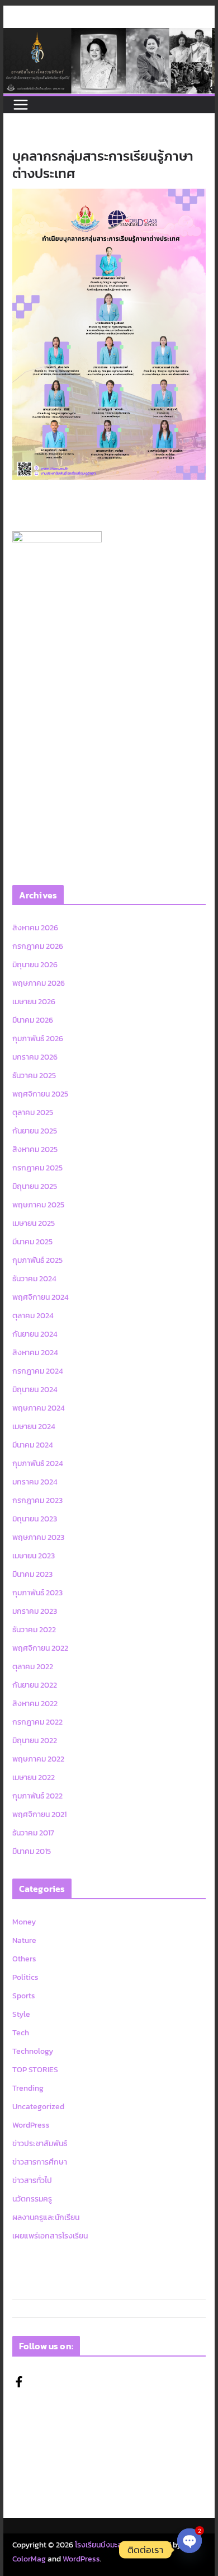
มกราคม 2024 (35, 1482)
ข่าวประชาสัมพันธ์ (40, 2144)
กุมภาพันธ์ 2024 (38, 1463)
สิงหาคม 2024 (35, 1353)
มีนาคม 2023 (32, 1574)
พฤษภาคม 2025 (38, 1205)
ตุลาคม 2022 (33, 1667)
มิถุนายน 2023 (35, 1519)
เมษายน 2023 (34, 1556)
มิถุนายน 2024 (35, 1390)
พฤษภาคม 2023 (38, 1537)
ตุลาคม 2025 (33, 1113)
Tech (21, 2033)
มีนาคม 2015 (32, 1851)
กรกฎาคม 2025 (37, 1168)
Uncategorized (38, 2107)
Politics (25, 1977)
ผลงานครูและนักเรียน (46, 2217)
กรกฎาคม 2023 (37, 1500)
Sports (24, 1996)
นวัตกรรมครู (32, 2199)
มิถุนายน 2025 (35, 1186)
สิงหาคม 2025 (35, 1149)
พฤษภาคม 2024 (39, 1408)
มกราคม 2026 (35, 1057)
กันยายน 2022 (35, 1685)
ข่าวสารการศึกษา (40, 2162)
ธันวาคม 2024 (34, 1279)
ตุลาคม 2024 (33, 1316)
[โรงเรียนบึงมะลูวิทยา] (109, 36)
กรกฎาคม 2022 (37, 1722)
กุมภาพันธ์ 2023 (37, 1593)
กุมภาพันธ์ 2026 (38, 1039)
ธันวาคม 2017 (33, 1833)
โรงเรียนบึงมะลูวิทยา (106, 2545)
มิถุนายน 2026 (35, 965)
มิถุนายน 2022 (35, 1741)
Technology (33, 2051)
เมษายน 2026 (34, 1002)
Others (24, 1959)
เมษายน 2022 (34, 1778)
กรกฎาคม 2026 (38, 946)
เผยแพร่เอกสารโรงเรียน (50, 2236)
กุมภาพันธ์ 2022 (37, 1796)
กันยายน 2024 (35, 1334)
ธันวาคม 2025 (34, 1076)
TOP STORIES (35, 2070)
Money (24, 1922)
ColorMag (29, 2559)
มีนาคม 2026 (33, 1020)
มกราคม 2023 (35, 1611)
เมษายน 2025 (34, 1223)
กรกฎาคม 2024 (38, 1371)
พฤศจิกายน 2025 (40, 1094)
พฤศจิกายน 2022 (40, 1648)
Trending (28, 2088)
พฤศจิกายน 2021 (39, 1814)
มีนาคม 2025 (32, 1242)
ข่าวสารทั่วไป (32, 2181)
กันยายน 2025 (35, 1131)
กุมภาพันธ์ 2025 (37, 1260)
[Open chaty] (189, 2550)
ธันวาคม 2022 (34, 1630)
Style (21, 2014)
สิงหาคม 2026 (35, 928)
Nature (24, 1940)
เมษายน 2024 (34, 1427)
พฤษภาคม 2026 (39, 983)
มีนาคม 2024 (33, 1445)
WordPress (31, 2125)
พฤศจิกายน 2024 (41, 1297)
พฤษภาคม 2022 (38, 1759)
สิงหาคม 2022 (35, 1704)
